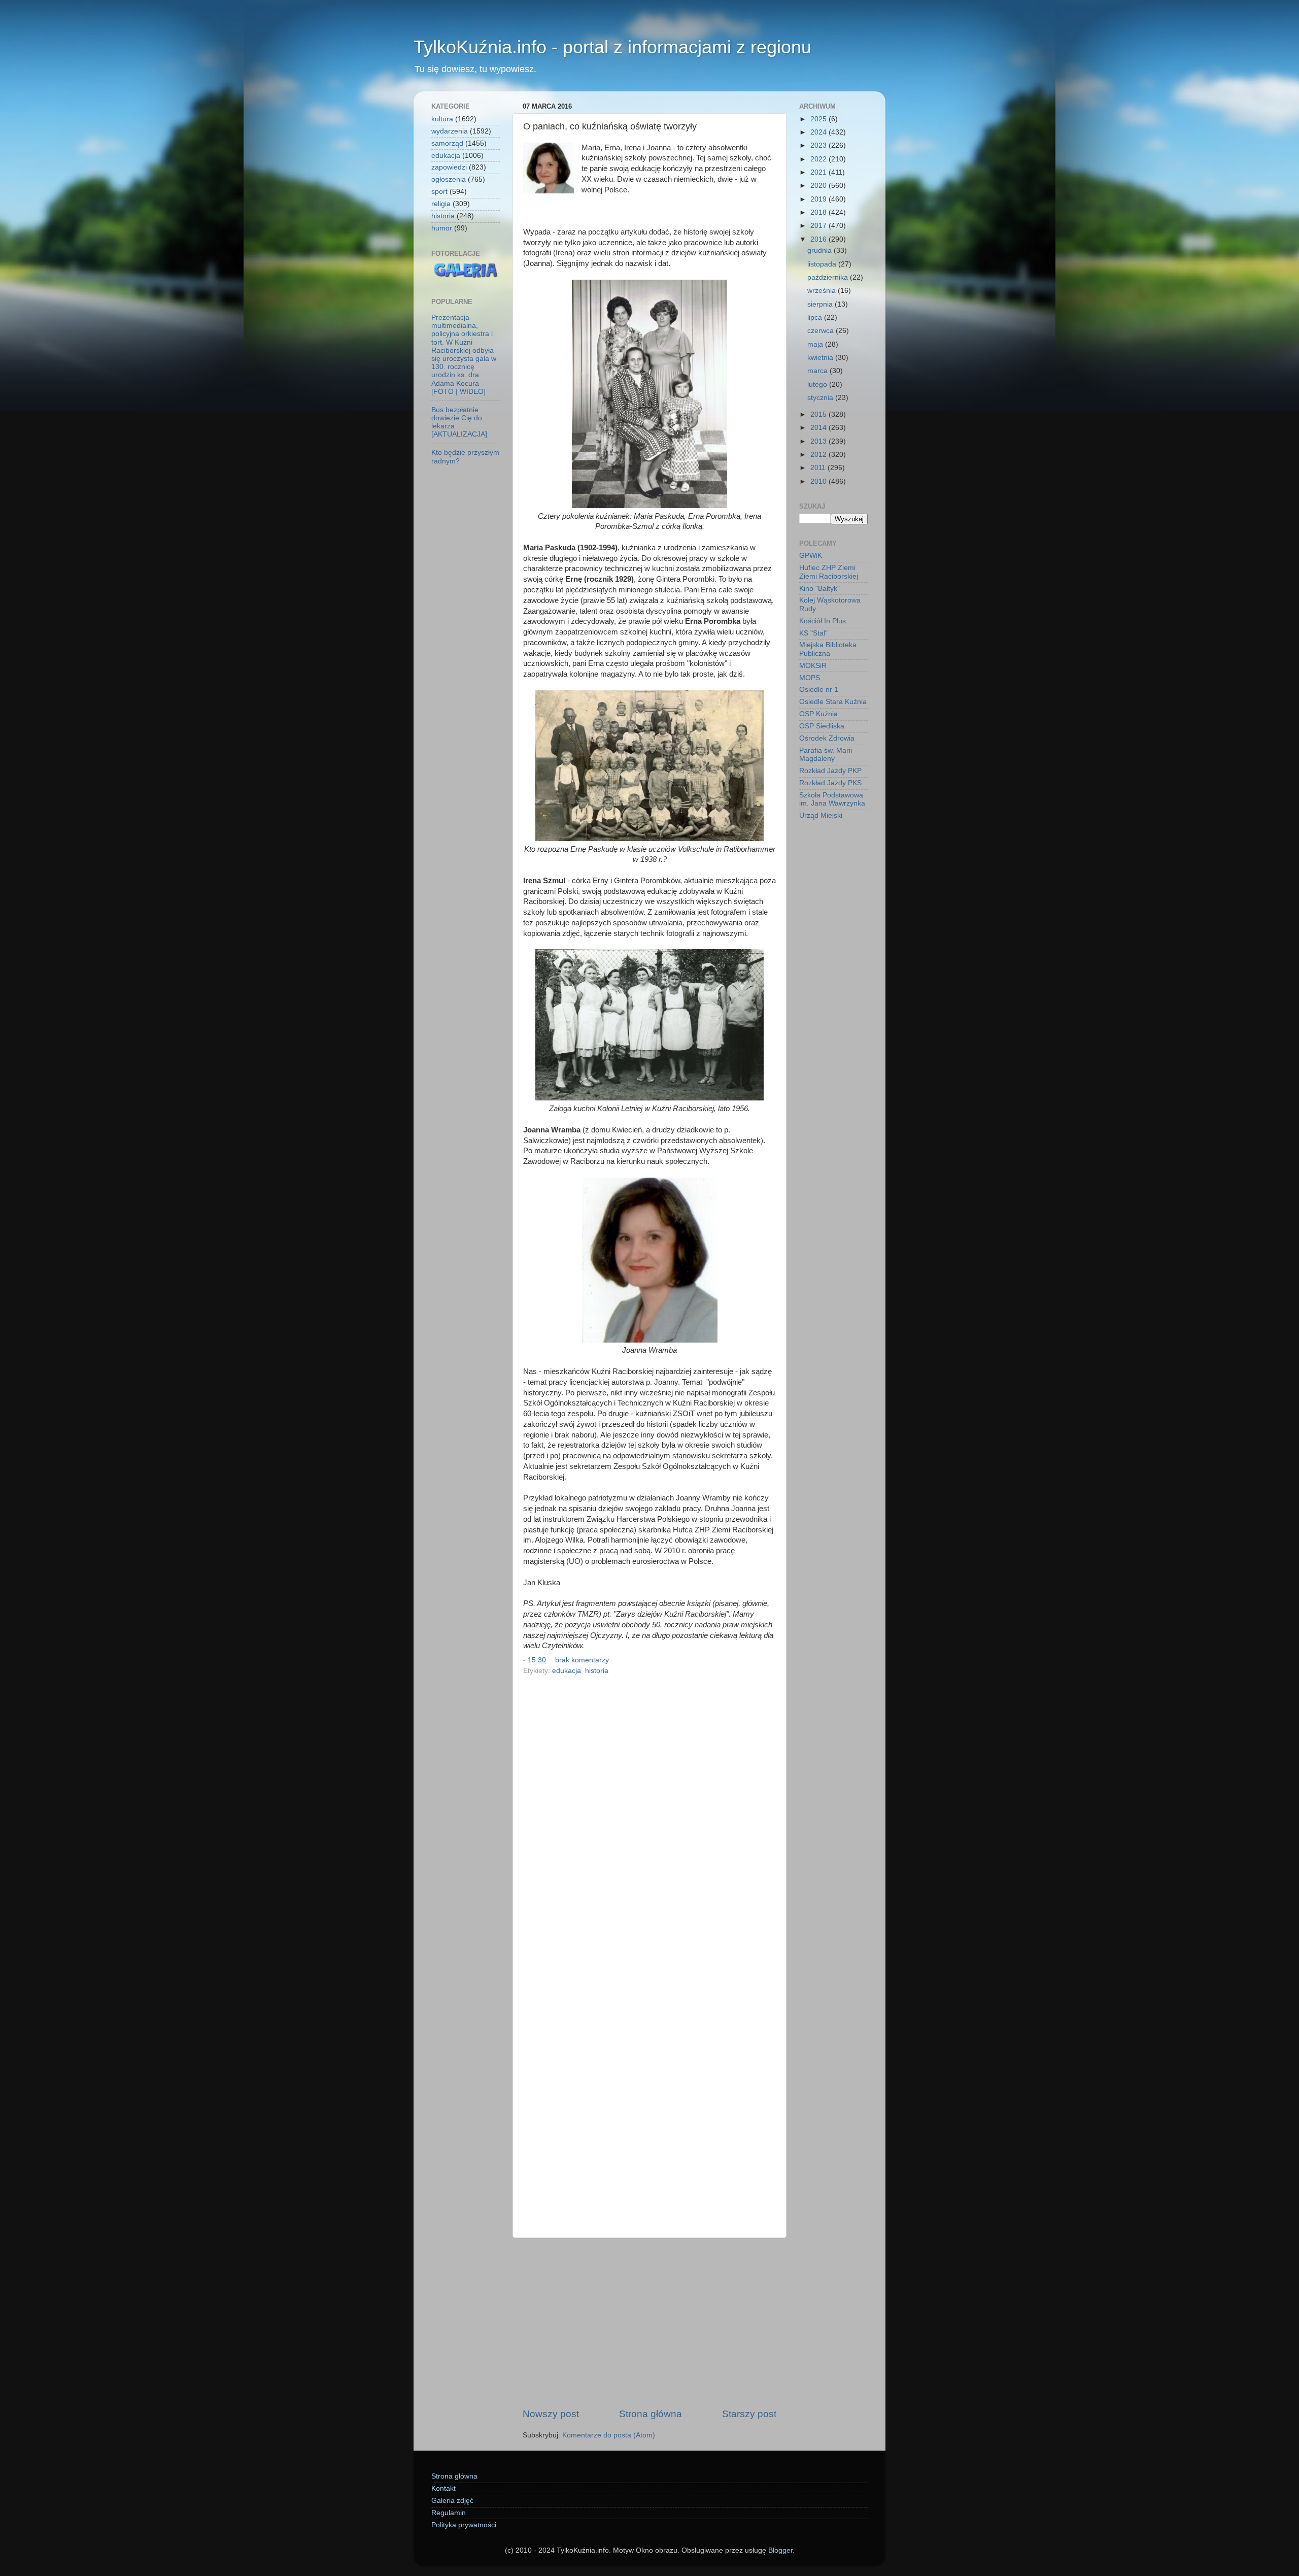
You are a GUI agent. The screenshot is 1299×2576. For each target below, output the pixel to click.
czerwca (822, 331)
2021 (819, 172)
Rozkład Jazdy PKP (830, 771)
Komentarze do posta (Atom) (609, 2435)
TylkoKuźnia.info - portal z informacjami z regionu (612, 47)
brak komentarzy (582, 1660)
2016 (819, 239)
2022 (819, 159)
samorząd (447, 143)
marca (818, 371)
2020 (819, 186)
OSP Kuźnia (818, 714)
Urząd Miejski (821, 815)
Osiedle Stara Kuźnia (833, 702)
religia (441, 204)
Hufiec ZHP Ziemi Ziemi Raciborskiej (829, 572)
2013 (819, 441)
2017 (819, 226)
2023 (819, 145)
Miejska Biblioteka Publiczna (828, 649)
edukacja (567, 1671)
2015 (819, 414)
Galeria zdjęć (452, 2501)
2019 (819, 199)
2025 (819, 119)
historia (597, 1671)
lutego (818, 384)
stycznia (821, 398)
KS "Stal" (813, 633)
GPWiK (811, 556)
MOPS (810, 678)
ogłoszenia (449, 179)
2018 (819, 212)
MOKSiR (813, 666)
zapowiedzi (449, 167)
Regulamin (449, 2513)
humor (442, 228)
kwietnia (821, 358)
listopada (823, 264)
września (823, 291)
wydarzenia (450, 131)
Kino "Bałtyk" (819, 589)
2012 (819, 455)
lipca (816, 317)
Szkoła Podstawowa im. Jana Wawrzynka (832, 799)
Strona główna (651, 2414)
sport (439, 192)
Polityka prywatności (464, 2525)
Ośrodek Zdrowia (827, 738)
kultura (442, 119)
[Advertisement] (649, 2323)
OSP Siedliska (822, 726)
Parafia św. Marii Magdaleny (826, 755)
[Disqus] (649, 1818)
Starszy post (749, 2414)
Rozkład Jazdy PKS (830, 783)
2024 (819, 132)
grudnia (821, 250)
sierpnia (821, 304)
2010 (819, 481)
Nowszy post (551, 2414)
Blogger (780, 2550)
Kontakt (443, 2488)
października (829, 277)
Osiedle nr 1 (819, 690)
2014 (819, 428)
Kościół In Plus (823, 621)
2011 (819, 468)
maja (816, 344)
